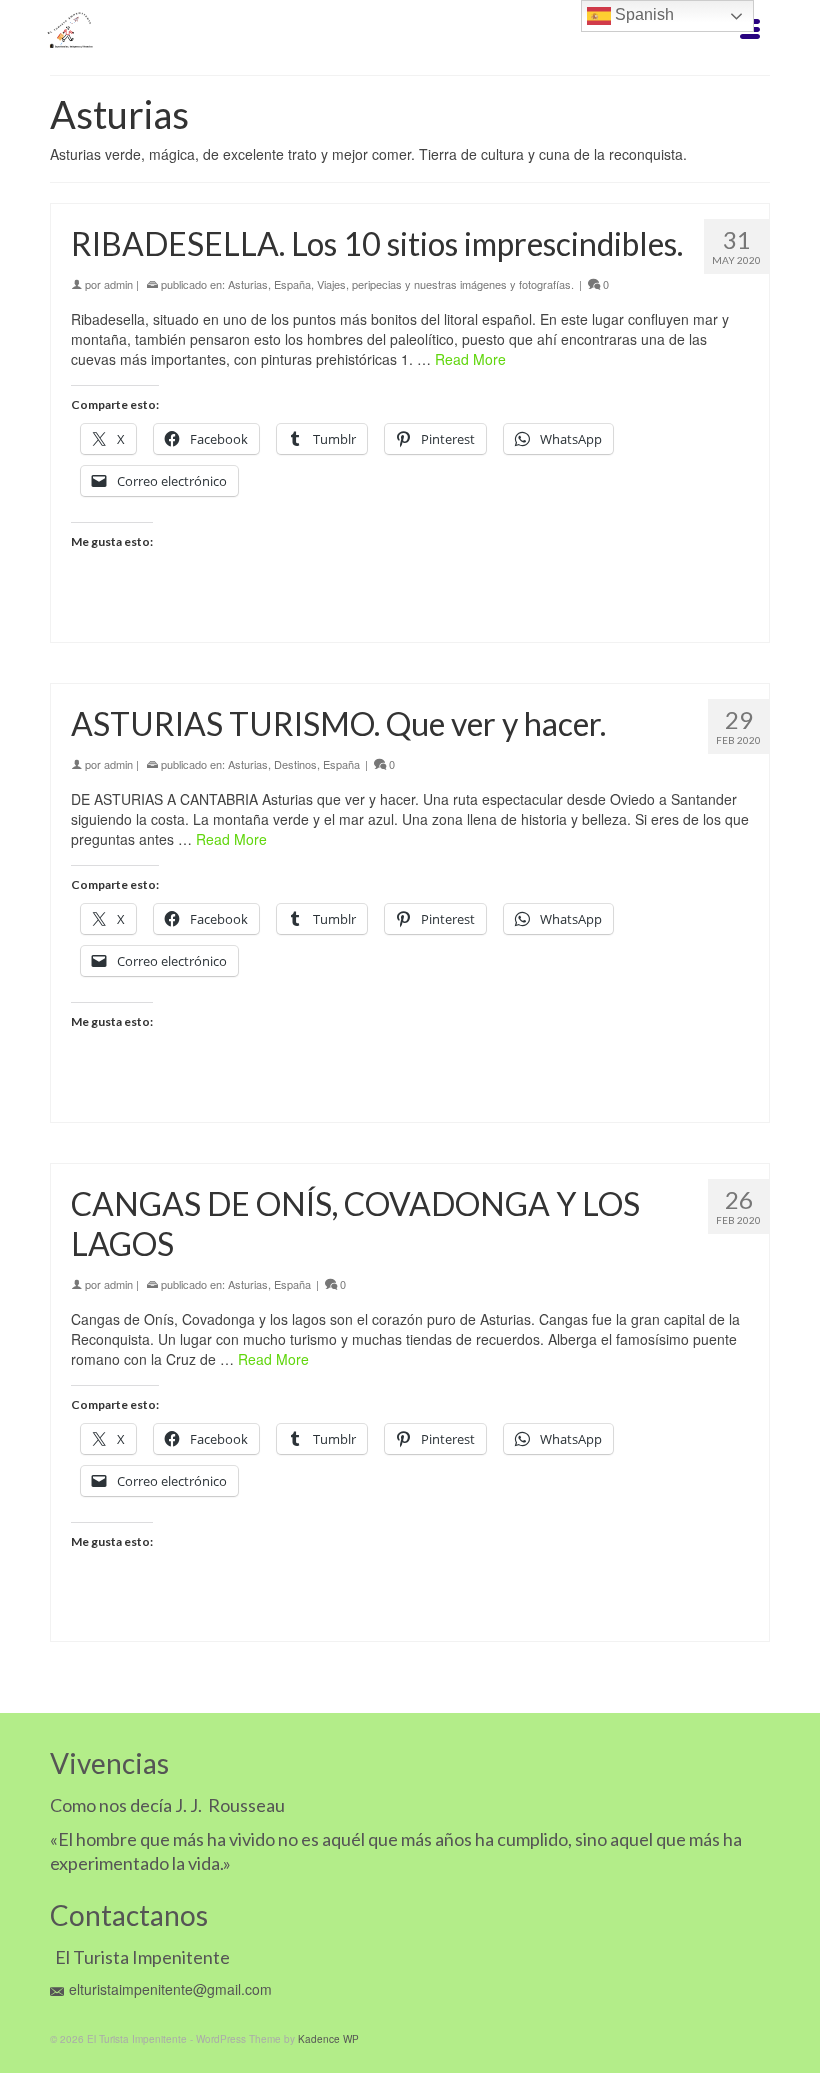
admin (118, 284)
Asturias (248, 284)
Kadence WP (328, 2039)
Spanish (642, 14)
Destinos (295, 764)
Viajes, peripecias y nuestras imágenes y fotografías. (445, 284)
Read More (470, 359)
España (292, 284)
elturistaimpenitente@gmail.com (170, 1989)
